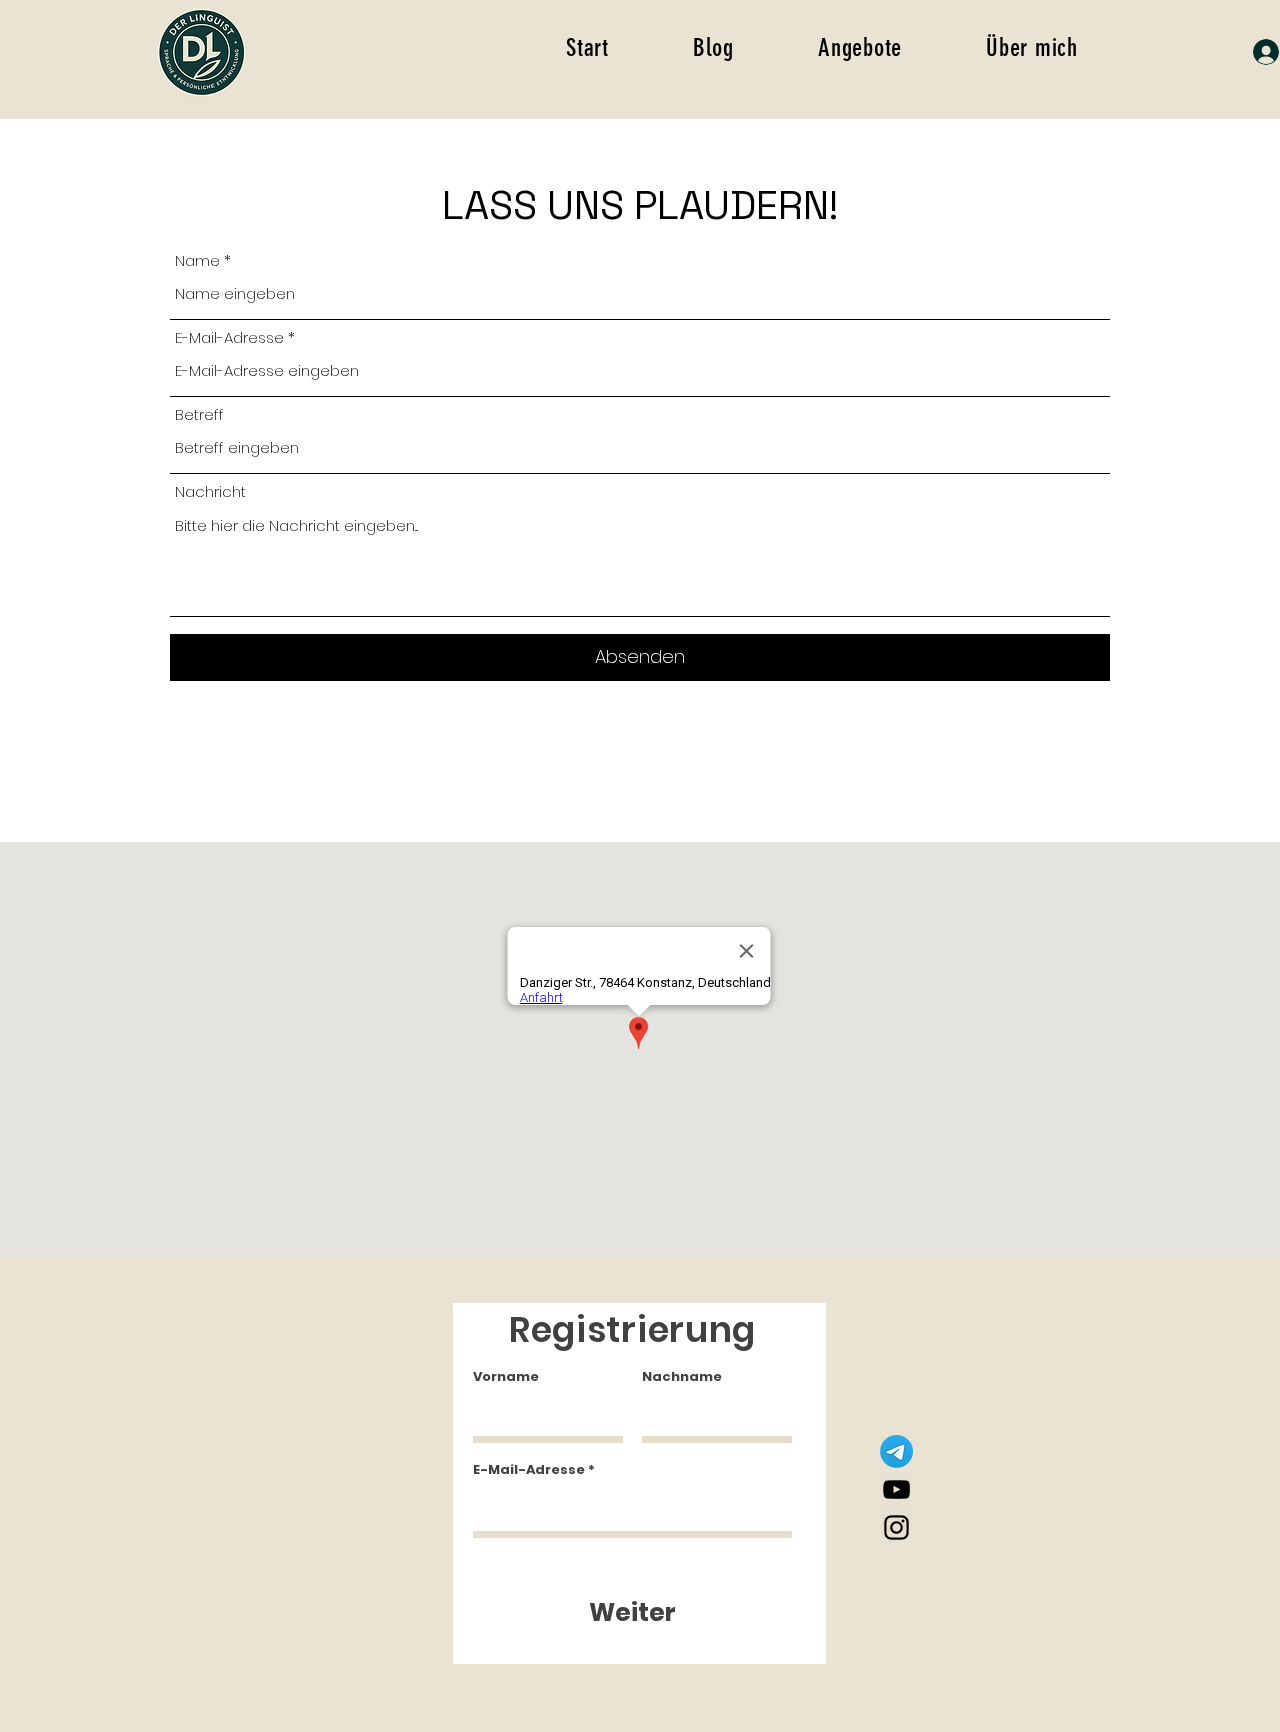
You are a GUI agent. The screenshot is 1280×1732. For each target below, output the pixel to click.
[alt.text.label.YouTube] (896, 1489)
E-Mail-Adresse (229, 337)
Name (197, 260)
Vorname (506, 1376)
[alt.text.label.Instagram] (896, 1527)
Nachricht (210, 491)
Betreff (199, 414)
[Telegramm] (896, 1451)
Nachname (682, 1376)
